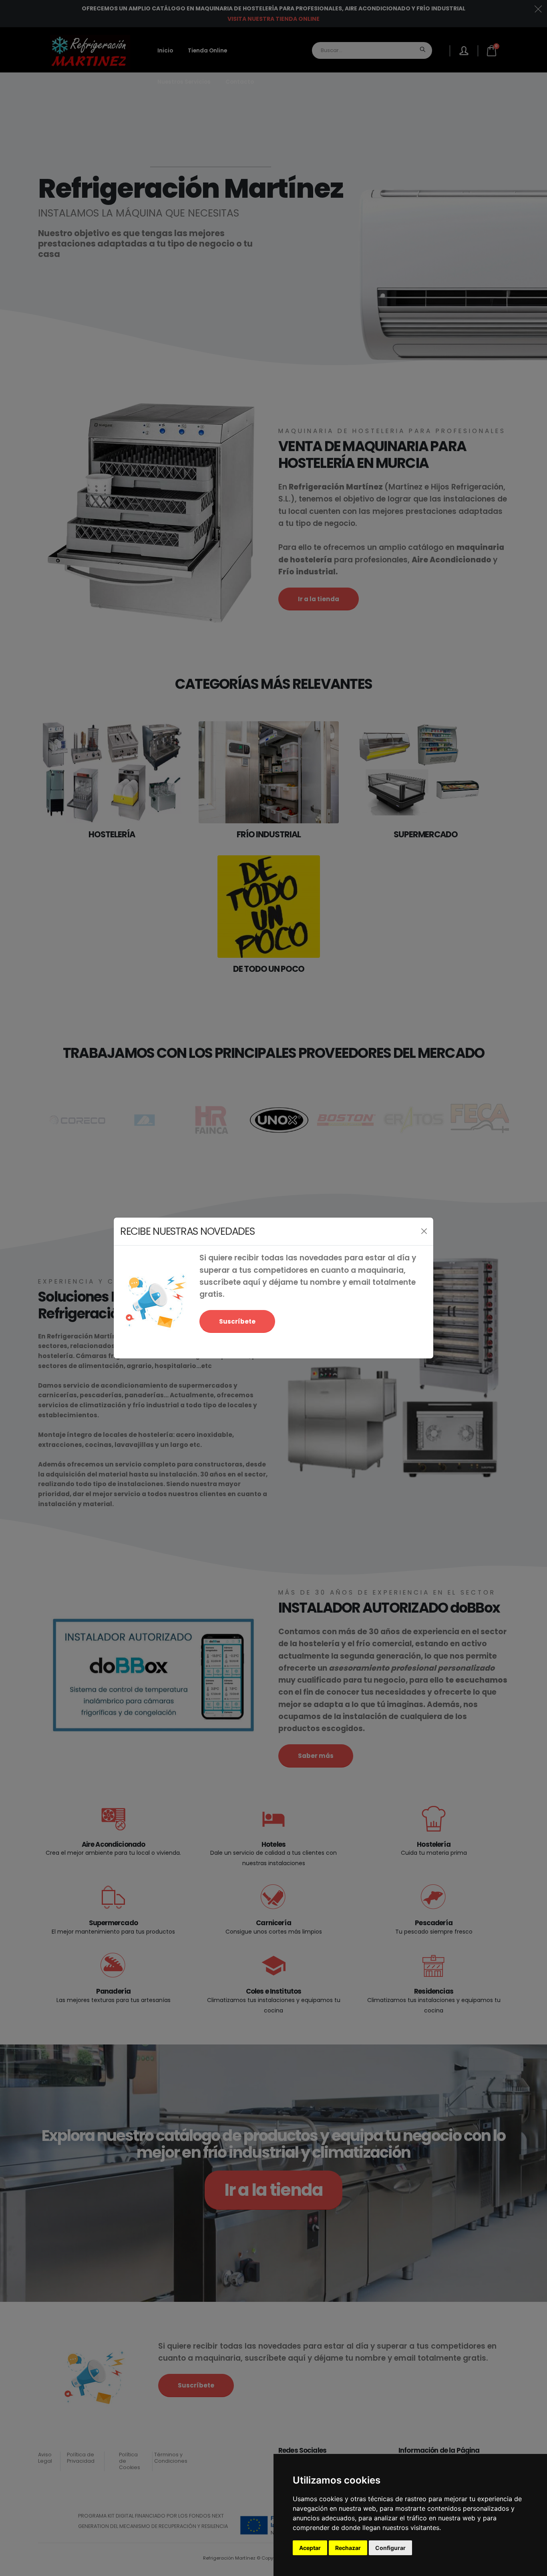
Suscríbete (237, 1321)
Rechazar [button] (348, 2548)
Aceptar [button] (310, 2548)
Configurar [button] (390, 2548)
